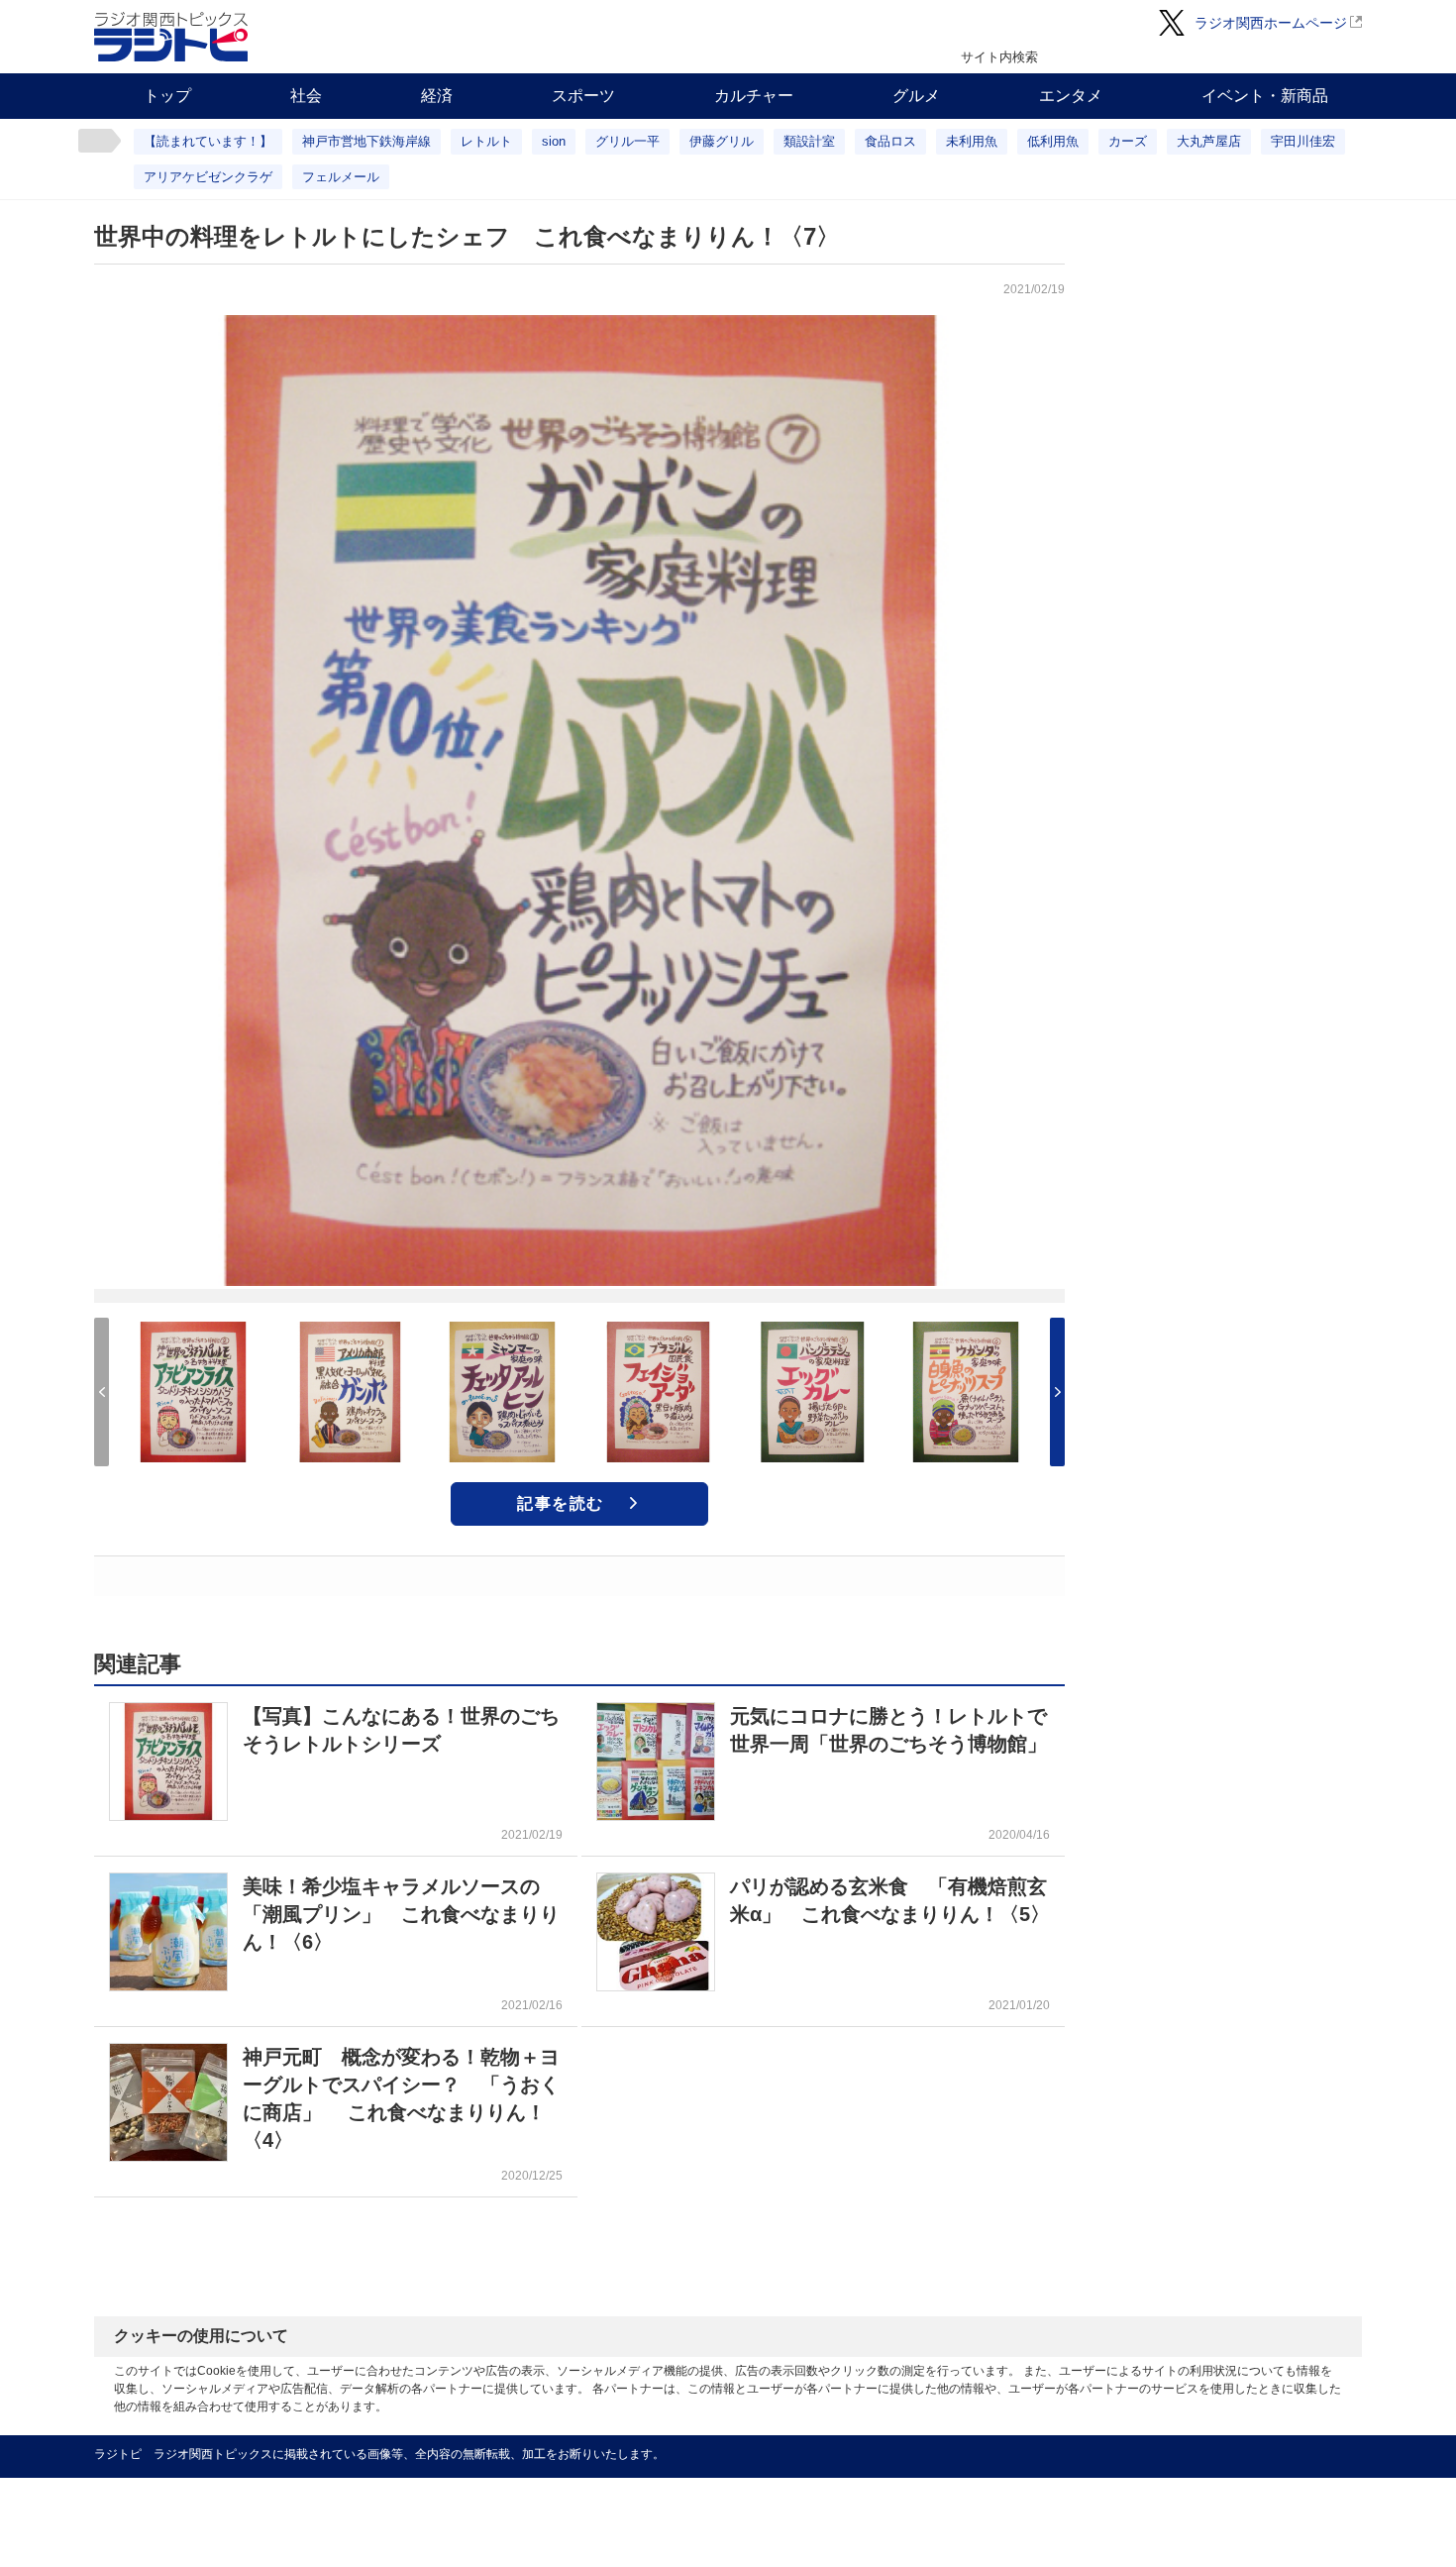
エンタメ (1071, 96)
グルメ (916, 96)
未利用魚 (972, 141)
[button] (1057, 1392)
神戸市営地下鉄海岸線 (366, 141)
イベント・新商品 (1265, 96)
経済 (437, 96)
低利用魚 (1053, 141)
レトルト (486, 141)
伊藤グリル (722, 141)
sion (554, 141)
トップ (167, 96)
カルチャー (754, 96)
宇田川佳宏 (1303, 141)
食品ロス (890, 141)
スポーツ (583, 96)
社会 (306, 96)
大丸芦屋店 (1209, 141)
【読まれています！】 (208, 141)
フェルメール (341, 177)
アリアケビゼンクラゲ (208, 177)
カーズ (1128, 141)
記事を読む (561, 1503)
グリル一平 (627, 141)
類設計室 (809, 141)
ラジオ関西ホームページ (1271, 23)
